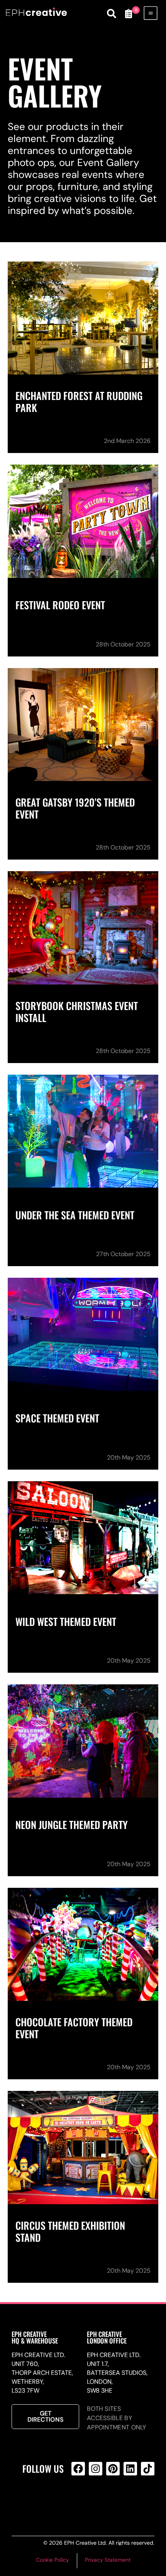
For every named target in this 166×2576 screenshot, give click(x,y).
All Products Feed (94, 2500)
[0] (129, 14)
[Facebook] (78, 2469)
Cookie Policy (53, 2560)
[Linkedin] (130, 2469)
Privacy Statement (108, 2560)
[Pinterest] (113, 2469)
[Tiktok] (148, 2469)
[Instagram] (96, 2469)
